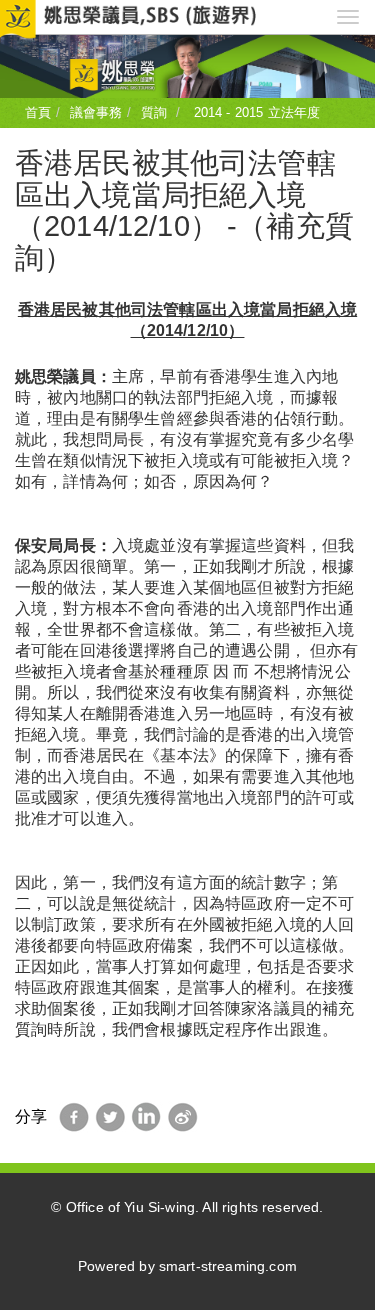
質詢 (154, 112)
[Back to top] (319, 1254)
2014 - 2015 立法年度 (254, 112)
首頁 (38, 112)
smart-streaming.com (228, 1266)
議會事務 (96, 112)
